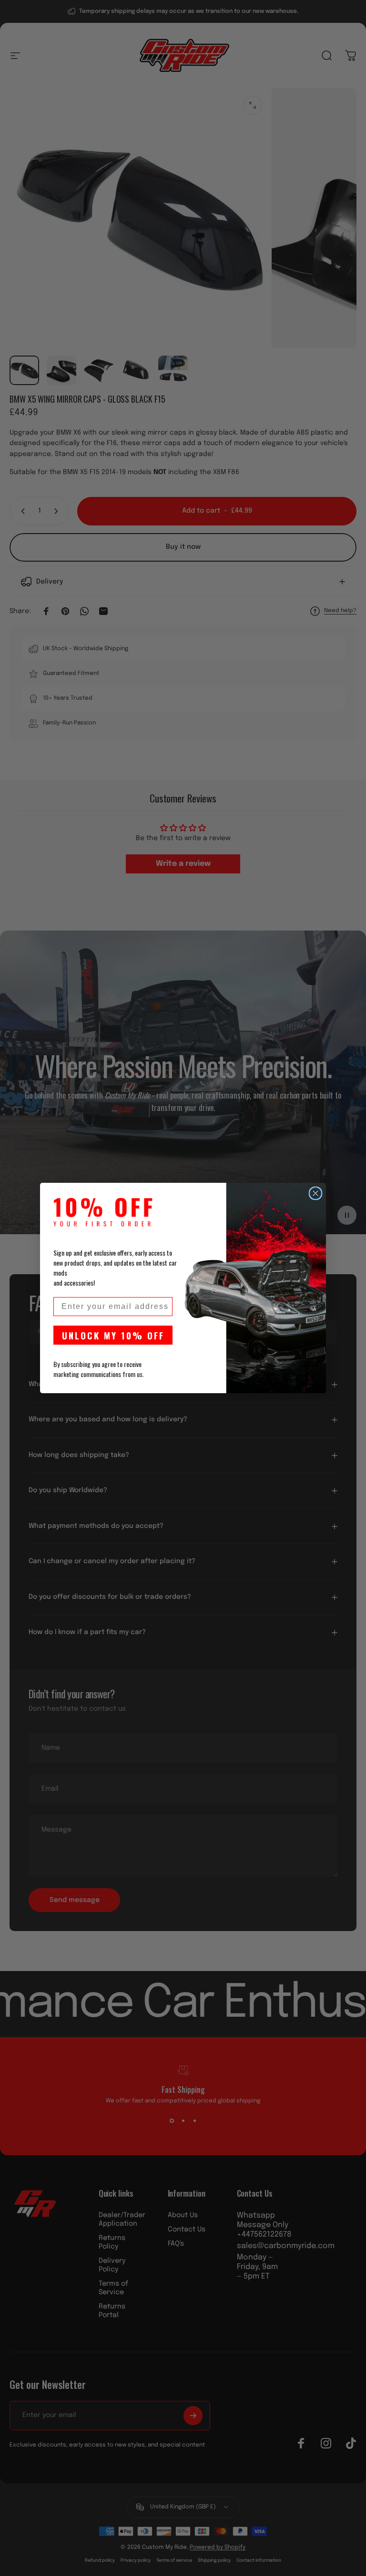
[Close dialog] (315, 1193)
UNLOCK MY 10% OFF (113, 1335)
